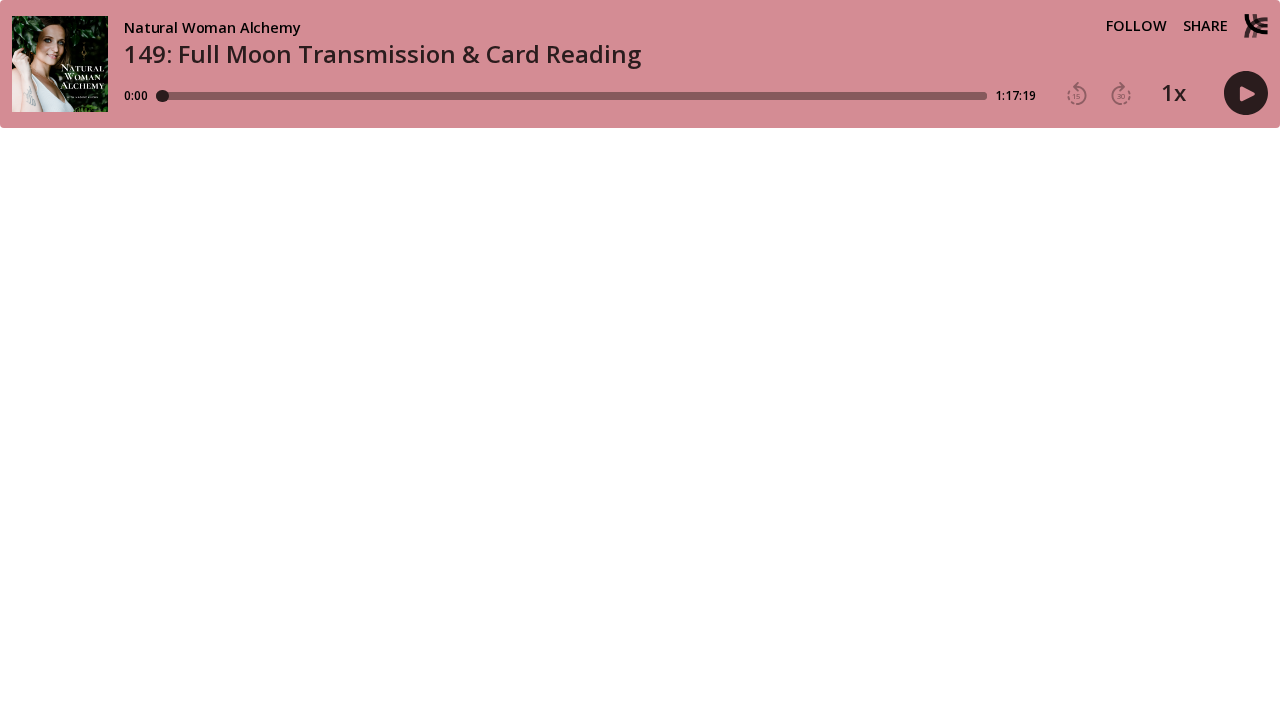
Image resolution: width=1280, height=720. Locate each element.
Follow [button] (1136, 26)
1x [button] (1173, 93)
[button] (1077, 94)
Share (1205, 26)
